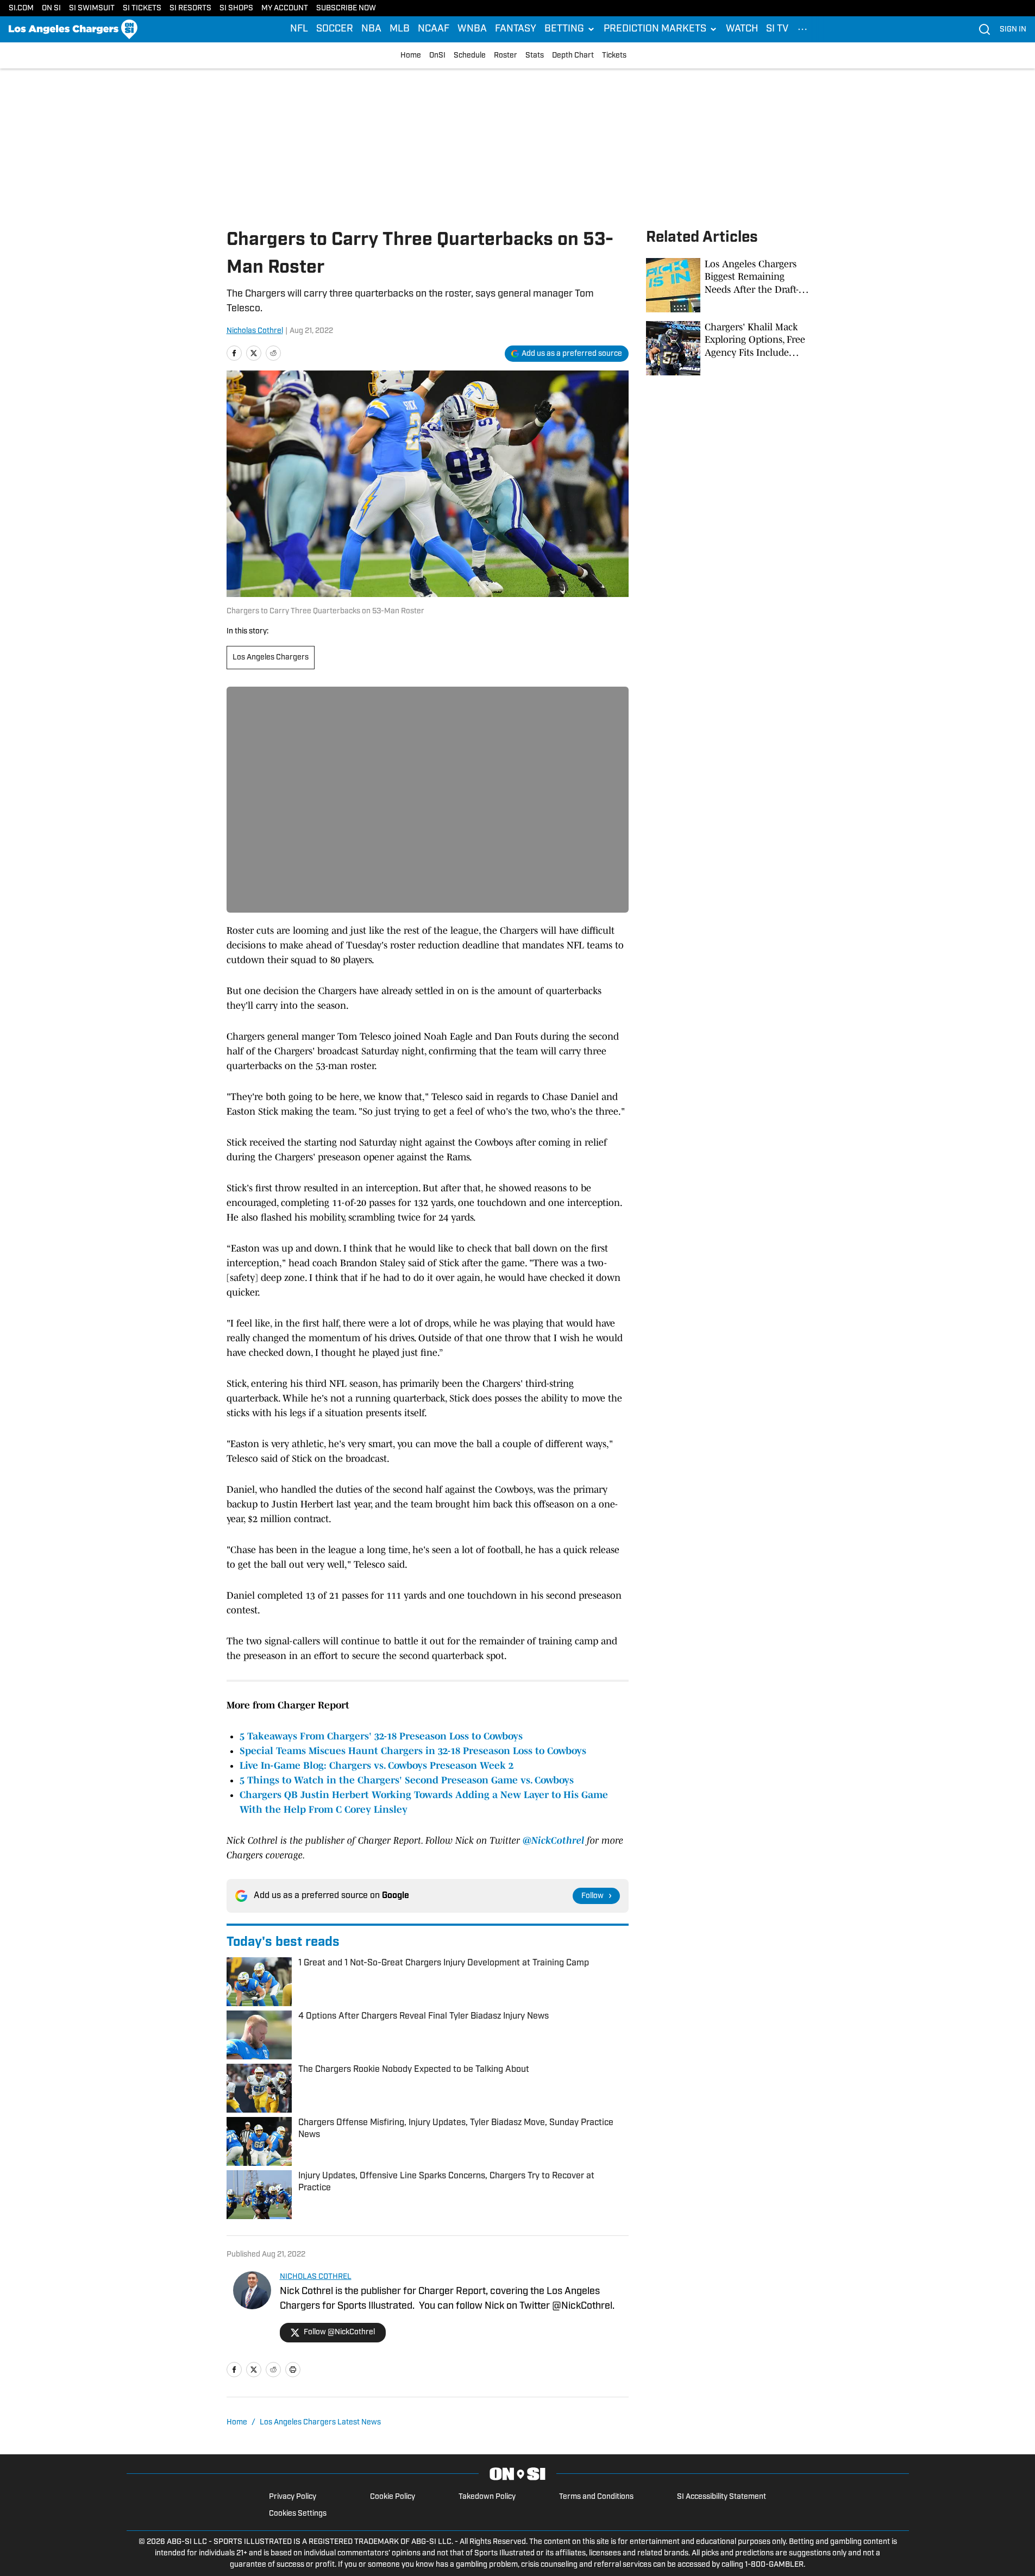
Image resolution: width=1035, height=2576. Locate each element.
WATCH (742, 29)
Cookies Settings (298, 2514)
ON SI (51, 8)
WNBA (472, 29)
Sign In (1013, 30)
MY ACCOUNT (285, 8)
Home (411, 56)
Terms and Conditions (596, 2497)
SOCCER (335, 29)
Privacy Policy (293, 2497)
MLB (400, 29)
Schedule (470, 56)
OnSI (437, 56)
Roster (506, 56)
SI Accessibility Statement (722, 2497)
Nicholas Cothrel (255, 331)
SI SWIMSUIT (92, 8)
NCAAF (434, 29)
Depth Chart (573, 56)
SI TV (777, 29)
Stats (535, 56)
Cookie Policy (393, 2497)
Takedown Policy (487, 2497)
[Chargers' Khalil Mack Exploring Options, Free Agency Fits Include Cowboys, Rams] (727, 348)
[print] (293, 2370)
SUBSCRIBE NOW (346, 8)
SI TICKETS (142, 8)
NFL (299, 29)
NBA (371, 29)
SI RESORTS (190, 8)
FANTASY (516, 29)
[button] (570, 29)
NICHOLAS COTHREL (316, 2277)
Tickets (614, 56)
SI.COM (21, 8)
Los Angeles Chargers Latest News (320, 2423)
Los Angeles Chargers (271, 658)
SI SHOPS (236, 8)
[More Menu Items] (802, 29)
